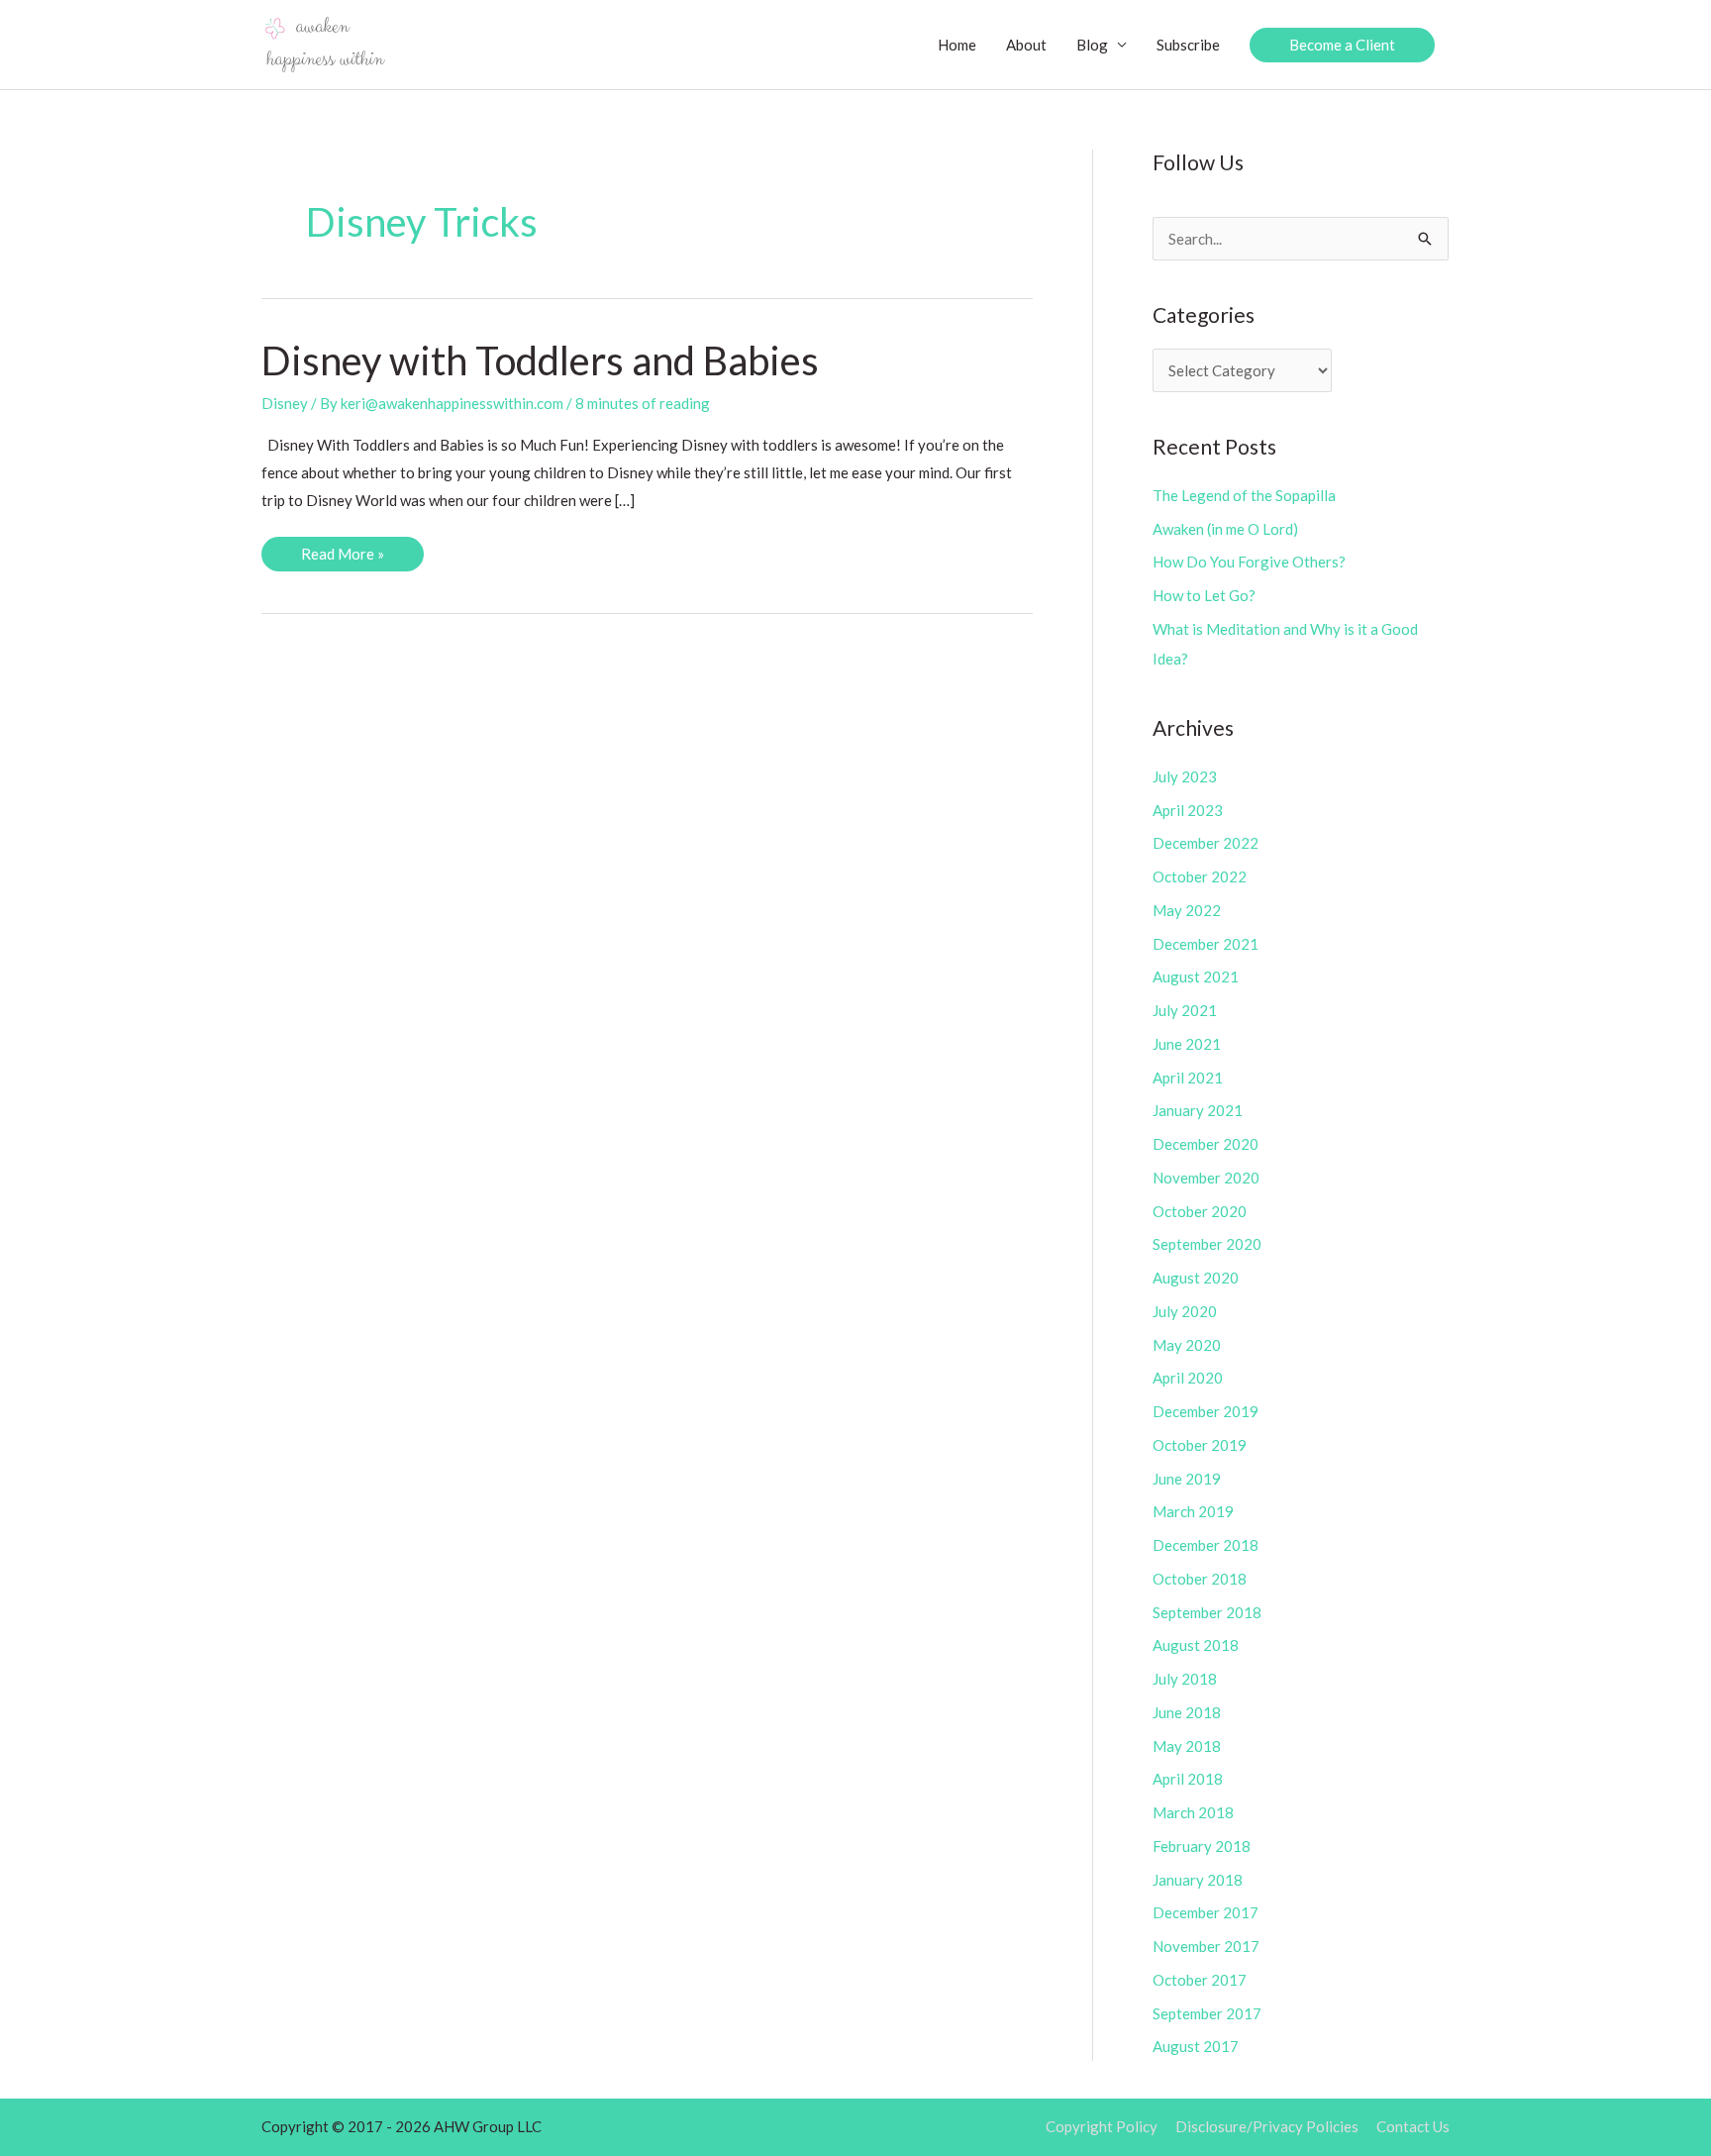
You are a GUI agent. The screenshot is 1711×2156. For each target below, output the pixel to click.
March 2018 (1193, 1812)
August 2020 (1196, 1278)
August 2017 (1196, 2046)
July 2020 (1185, 1311)
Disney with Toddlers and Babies (540, 360)
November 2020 (1206, 1178)
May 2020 (1187, 1345)
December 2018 (1206, 1545)
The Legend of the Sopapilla (1244, 495)
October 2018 (1200, 1579)
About (1026, 45)
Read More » (342, 558)
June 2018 (1187, 1712)
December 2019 (1206, 1411)
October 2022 (1200, 876)
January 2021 (1198, 1110)
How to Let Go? (1204, 595)
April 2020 (1188, 1378)
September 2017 (1207, 2013)
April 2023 (1188, 810)
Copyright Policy (1102, 2126)
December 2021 (1206, 944)
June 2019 (1187, 1479)
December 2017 (1206, 1912)
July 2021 (1185, 1010)
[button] (1342, 45)
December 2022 (1206, 843)
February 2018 (1202, 1846)
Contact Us (1413, 2126)
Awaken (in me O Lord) (1225, 529)
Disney (285, 403)
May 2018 (1187, 1746)
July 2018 (1185, 1679)
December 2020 (1206, 1144)
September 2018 (1207, 1612)
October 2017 (1200, 1980)
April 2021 (1188, 1078)
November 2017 (1206, 1946)
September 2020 (1207, 1244)
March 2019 (1193, 1511)
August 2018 (1196, 1645)
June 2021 (1187, 1044)
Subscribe (1188, 45)
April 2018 (1188, 1779)
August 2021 (1196, 976)
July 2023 (1185, 776)
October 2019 (1200, 1445)
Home (957, 45)
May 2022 (1187, 910)
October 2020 (1200, 1211)
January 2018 (1198, 1880)
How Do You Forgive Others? (1249, 562)
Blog (1092, 45)
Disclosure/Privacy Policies (1267, 2126)
